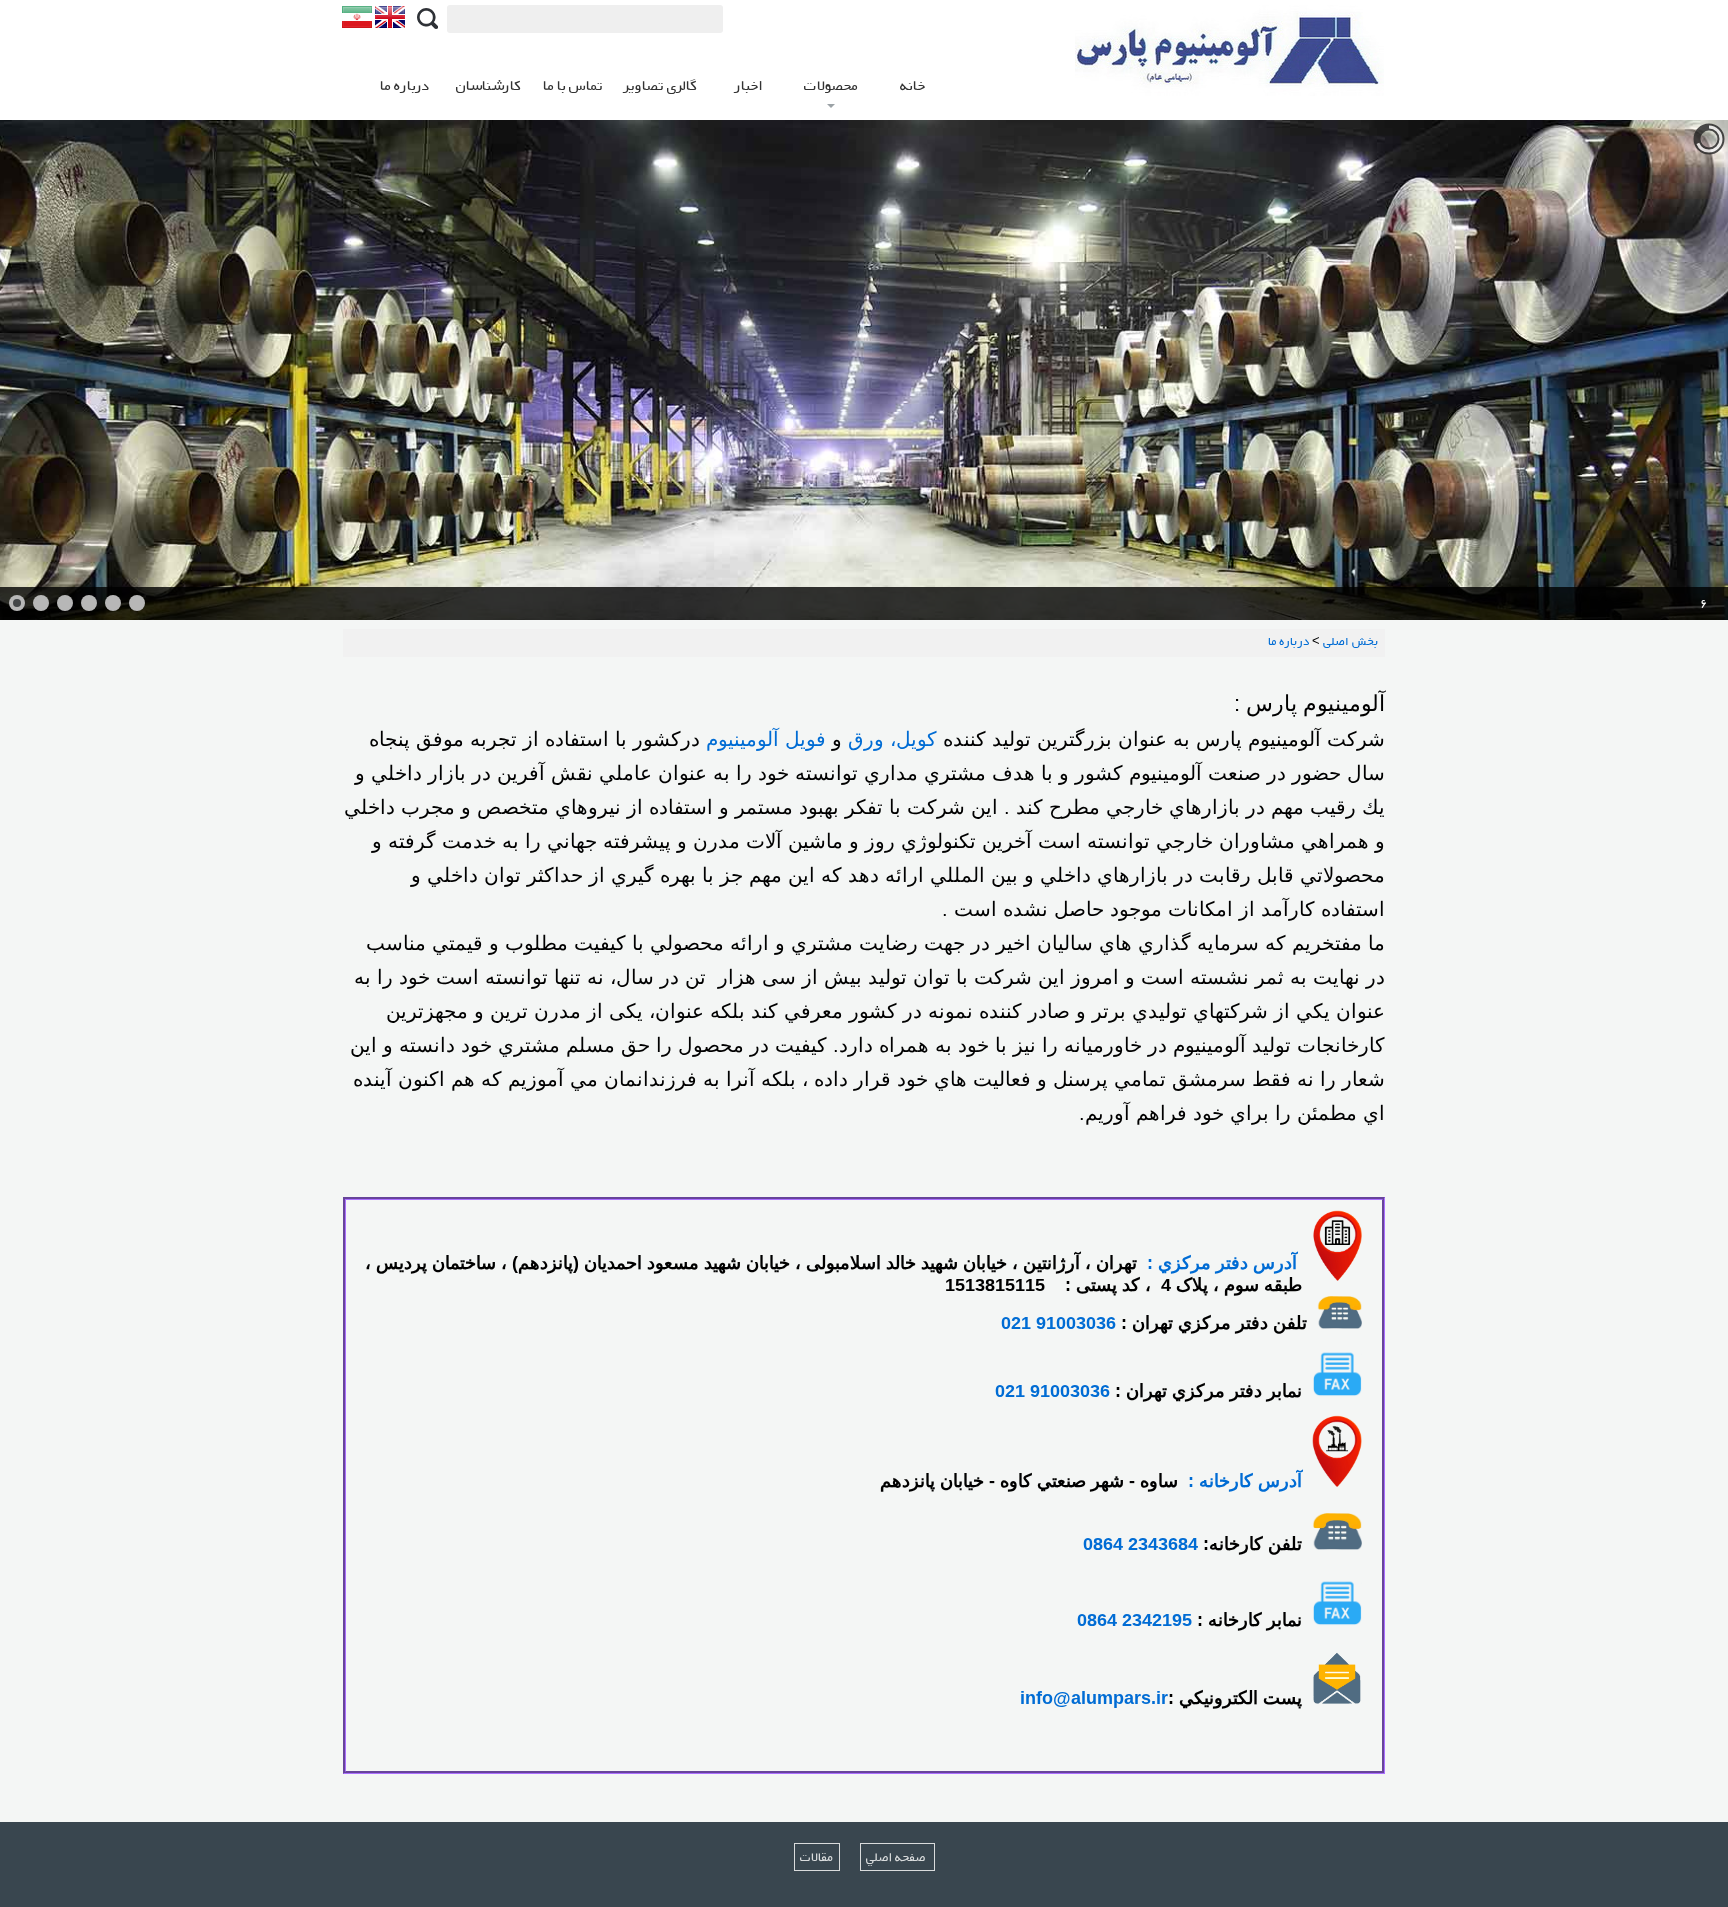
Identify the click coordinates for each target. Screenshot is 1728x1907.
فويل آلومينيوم (766, 739)
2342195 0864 (1134, 1620)
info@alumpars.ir (1094, 1698)
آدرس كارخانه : (1245, 1481)
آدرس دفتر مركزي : (1222, 1263)
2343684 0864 (1140, 1544)
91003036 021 (1058, 1323)
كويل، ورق (892, 739)
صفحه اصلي (897, 1857)
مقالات (817, 1857)
